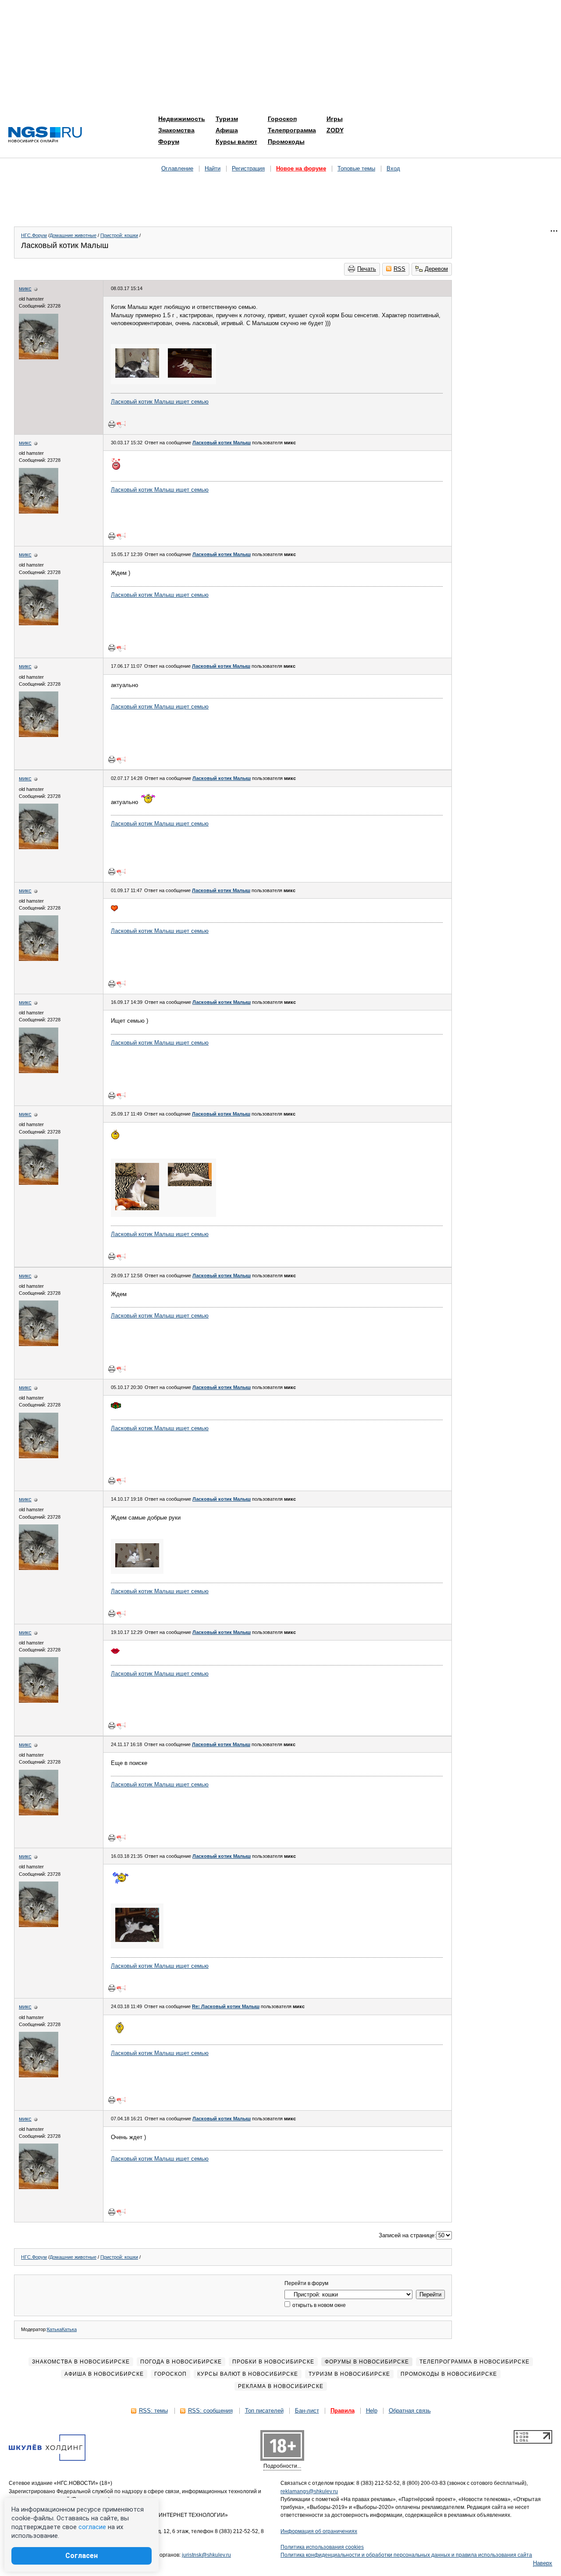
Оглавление (177, 168)
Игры (335, 119)
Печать (367, 269)
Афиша (227, 130)
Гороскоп (282, 119)
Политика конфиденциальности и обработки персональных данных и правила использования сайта (406, 2555)
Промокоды (286, 142)
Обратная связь (410, 2411)
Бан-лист (307, 2411)
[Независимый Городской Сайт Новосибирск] (45, 135)
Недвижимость (182, 119)
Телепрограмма (292, 130)
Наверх (543, 2563)
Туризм (227, 119)
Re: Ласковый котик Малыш (226, 2006)
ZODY (335, 130)
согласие (92, 2527)
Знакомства (176, 130)
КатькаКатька (62, 2329)
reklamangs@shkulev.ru (309, 2491)
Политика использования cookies (322, 2547)
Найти (213, 168)
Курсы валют (236, 142)
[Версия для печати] (112, 424)
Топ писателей (264, 2411)
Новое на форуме (301, 168)
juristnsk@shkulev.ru (206, 2555)
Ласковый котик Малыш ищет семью (160, 402)
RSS (399, 269)
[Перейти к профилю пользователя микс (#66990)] (39, 357)
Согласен (82, 2556)
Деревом (436, 269)
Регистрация (248, 168)
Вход (393, 168)
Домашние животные (73, 235)
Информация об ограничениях (319, 2531)
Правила (343, 2411)
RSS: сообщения (210, 2411)
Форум (169, 142)
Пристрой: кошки (119, 235)
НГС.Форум (34, 235)
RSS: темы (153, 2411)
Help (372, 2411)
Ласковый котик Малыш (222, 443)
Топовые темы (356, 168)
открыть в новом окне (318, 2305)
